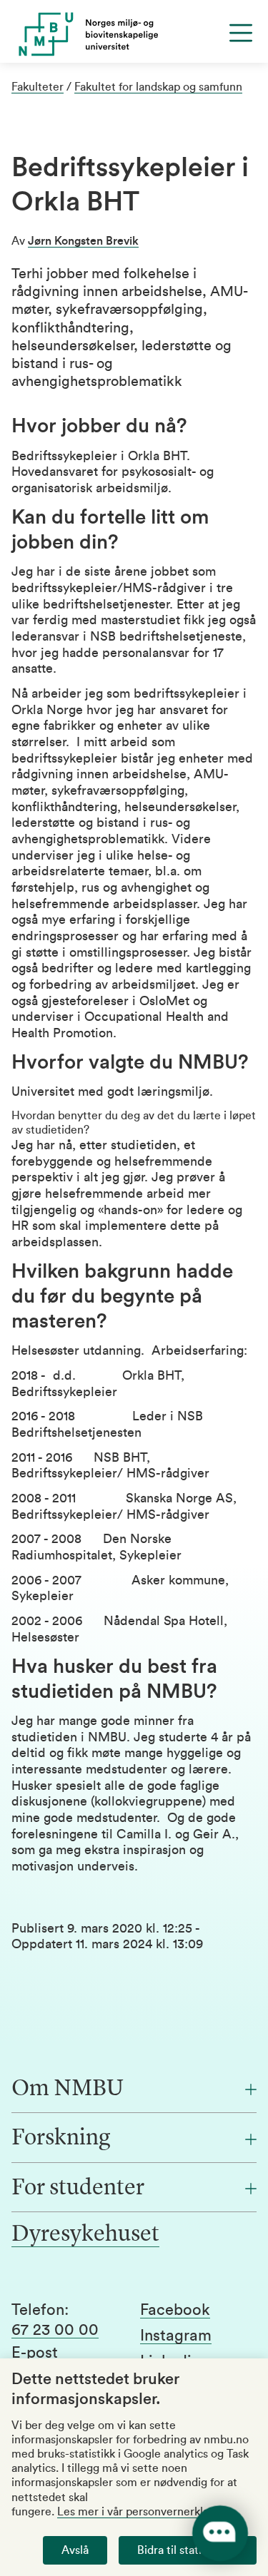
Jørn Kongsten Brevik (83, 241)
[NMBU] (134, 34)
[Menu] (241, 33)
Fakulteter (38, 87)
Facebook (175, 2310)
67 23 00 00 (55, 2330)
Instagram (176, 2336)
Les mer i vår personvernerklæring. (147, 2512)
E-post (35, 2353)
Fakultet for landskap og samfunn (158, 87)
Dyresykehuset (85, 2235)
